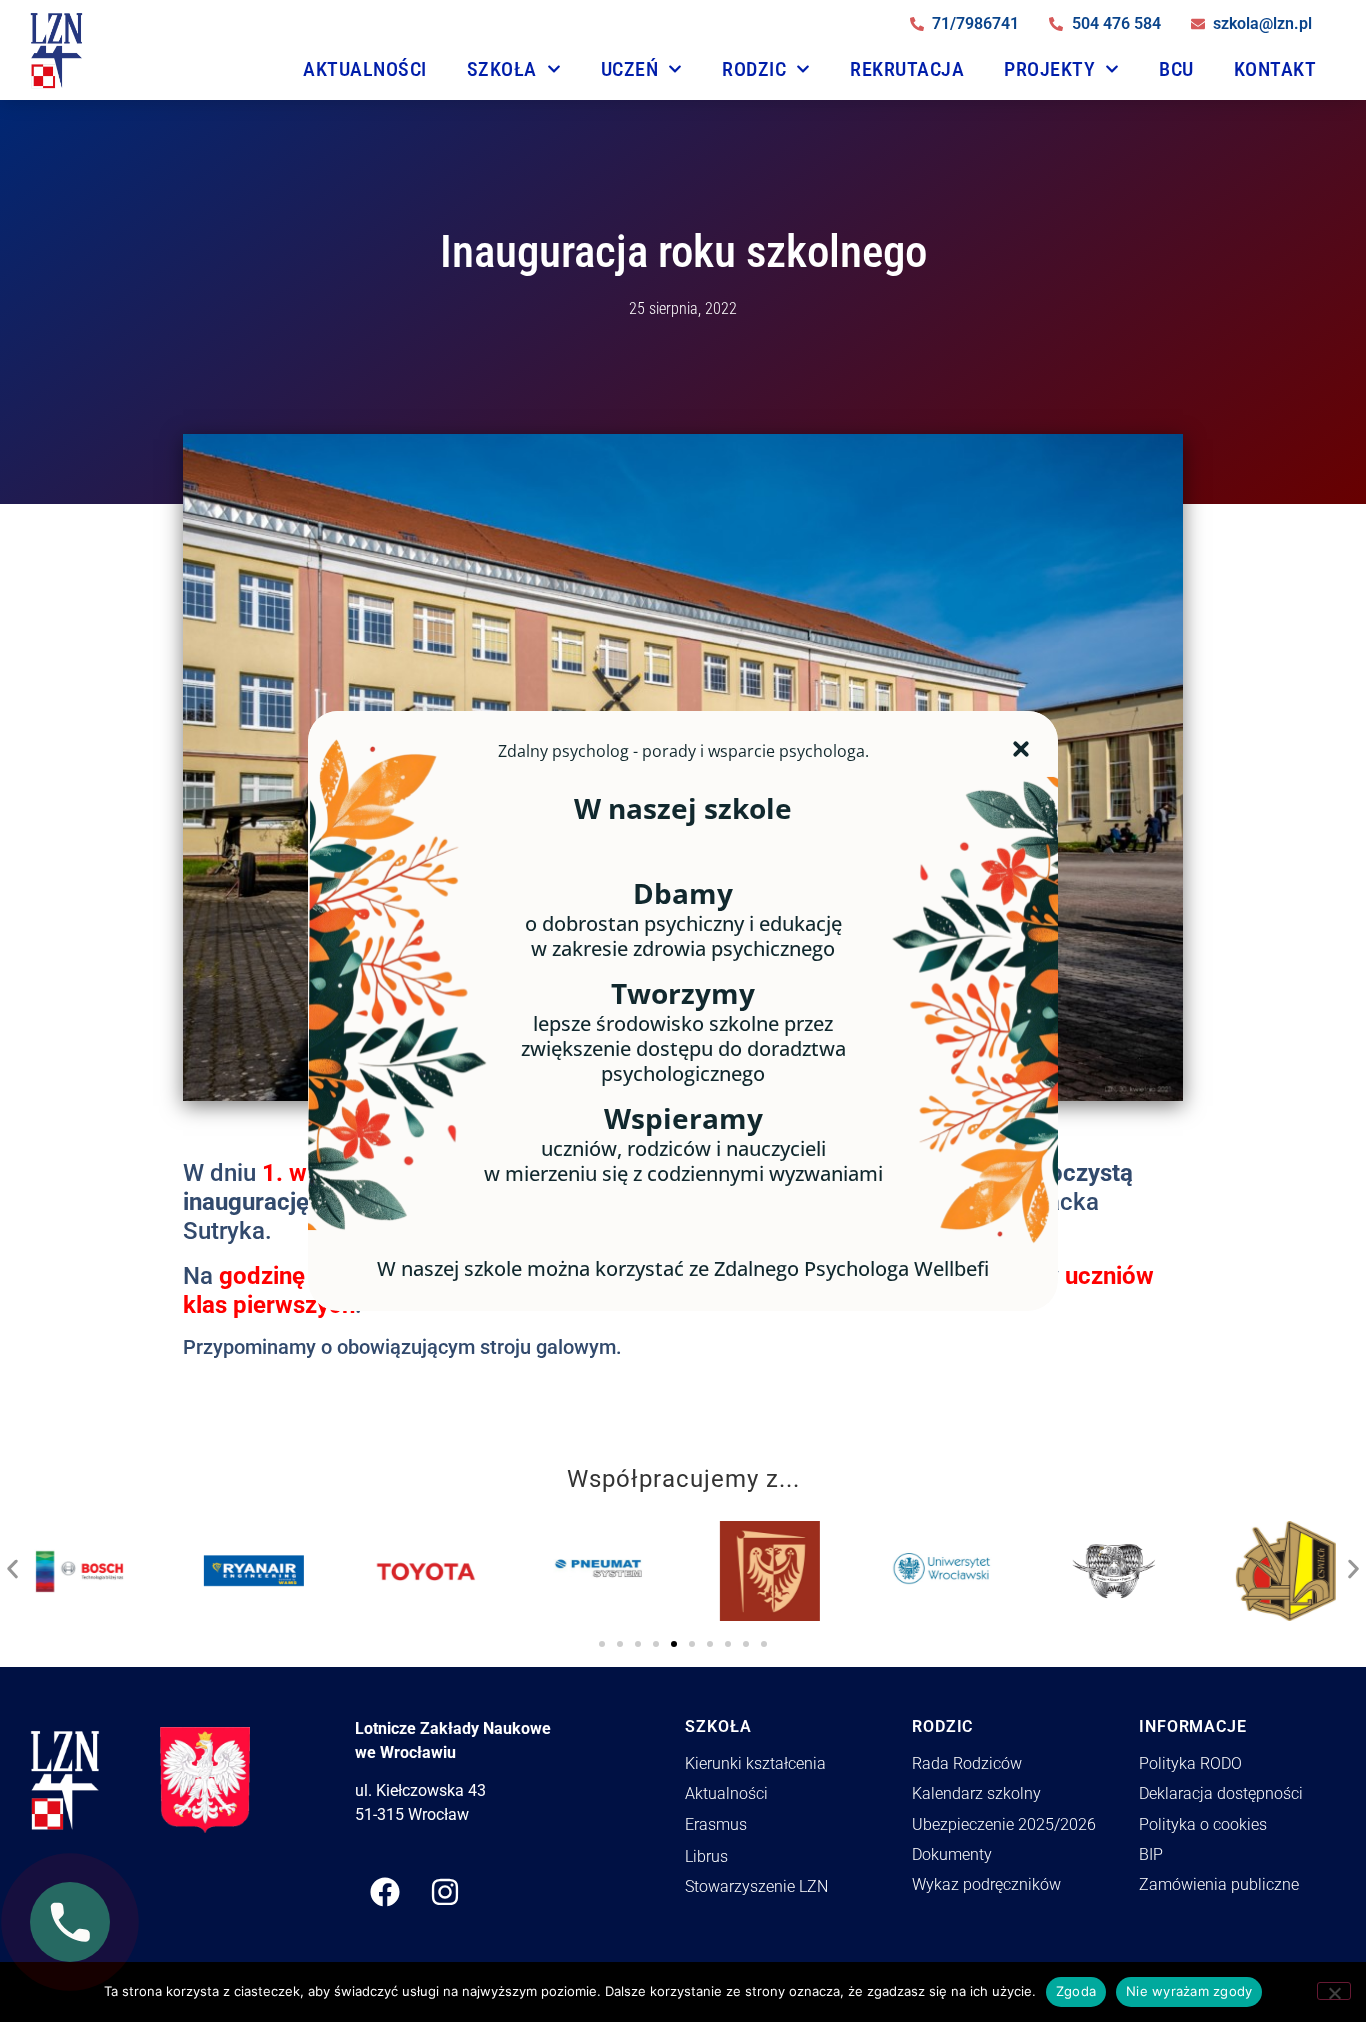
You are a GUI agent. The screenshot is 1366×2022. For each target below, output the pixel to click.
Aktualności (365, 69)
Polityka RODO (1190, 1763)
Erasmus (716, 1824)
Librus (706, 1856)
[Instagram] (445, 1892)
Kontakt (1275, 69)
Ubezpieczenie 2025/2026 (1004, 1824)
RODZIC (754, 69)
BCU (1176, 69)
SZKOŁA (502, 69)
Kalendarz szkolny (976, 1793)
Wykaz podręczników (986, 1884)
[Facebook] (385, 1892)
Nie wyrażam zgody (1189, 1991)
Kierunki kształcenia (755, 1763)
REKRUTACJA (907, 69)
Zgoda (1076, 1991)
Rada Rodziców (967, 1763)
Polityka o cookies (1203, 1824)
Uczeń (630, 69)
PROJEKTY (1049, 69)
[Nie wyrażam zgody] (1334, 1991)
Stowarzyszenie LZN (756, 1886)
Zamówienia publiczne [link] (1219, 1884)
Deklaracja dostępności (1221, 1793)
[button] (12, 1563)
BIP (1151, 1854)
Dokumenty (952, 1854)
